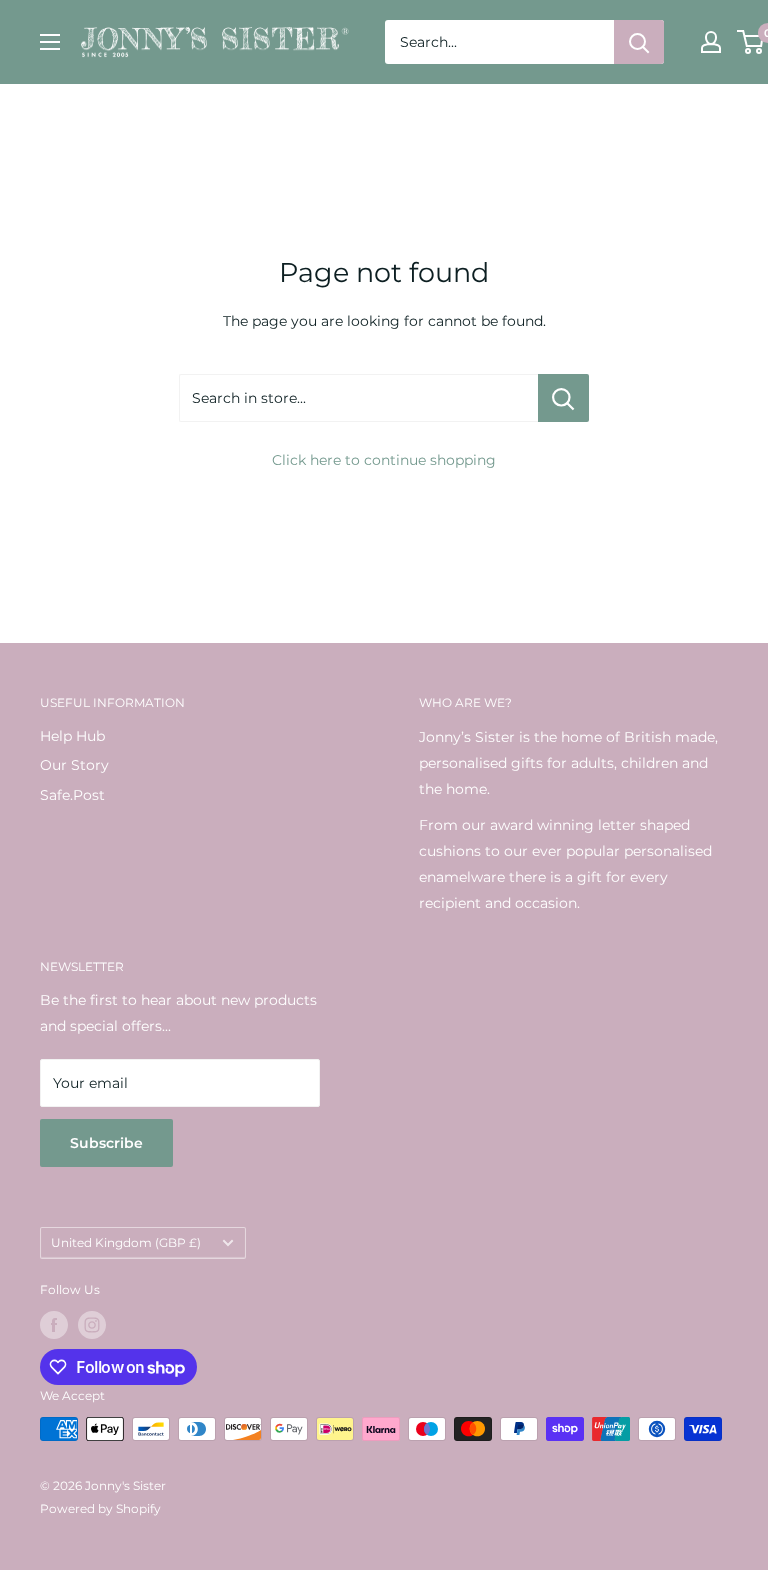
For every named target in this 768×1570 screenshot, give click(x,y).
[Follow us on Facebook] (54, 1325)
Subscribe (106, 1143)
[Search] (639, 42)
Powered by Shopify (100, 1508)
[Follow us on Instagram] (92, 1325)
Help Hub (72, 736)
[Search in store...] (563, 398)
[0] (751, 42)
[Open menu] (50, 42)
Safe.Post (72, 795)
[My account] (711, 42)
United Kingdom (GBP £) (126, 1242)
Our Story (74, 765)
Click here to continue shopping (384, 460)
